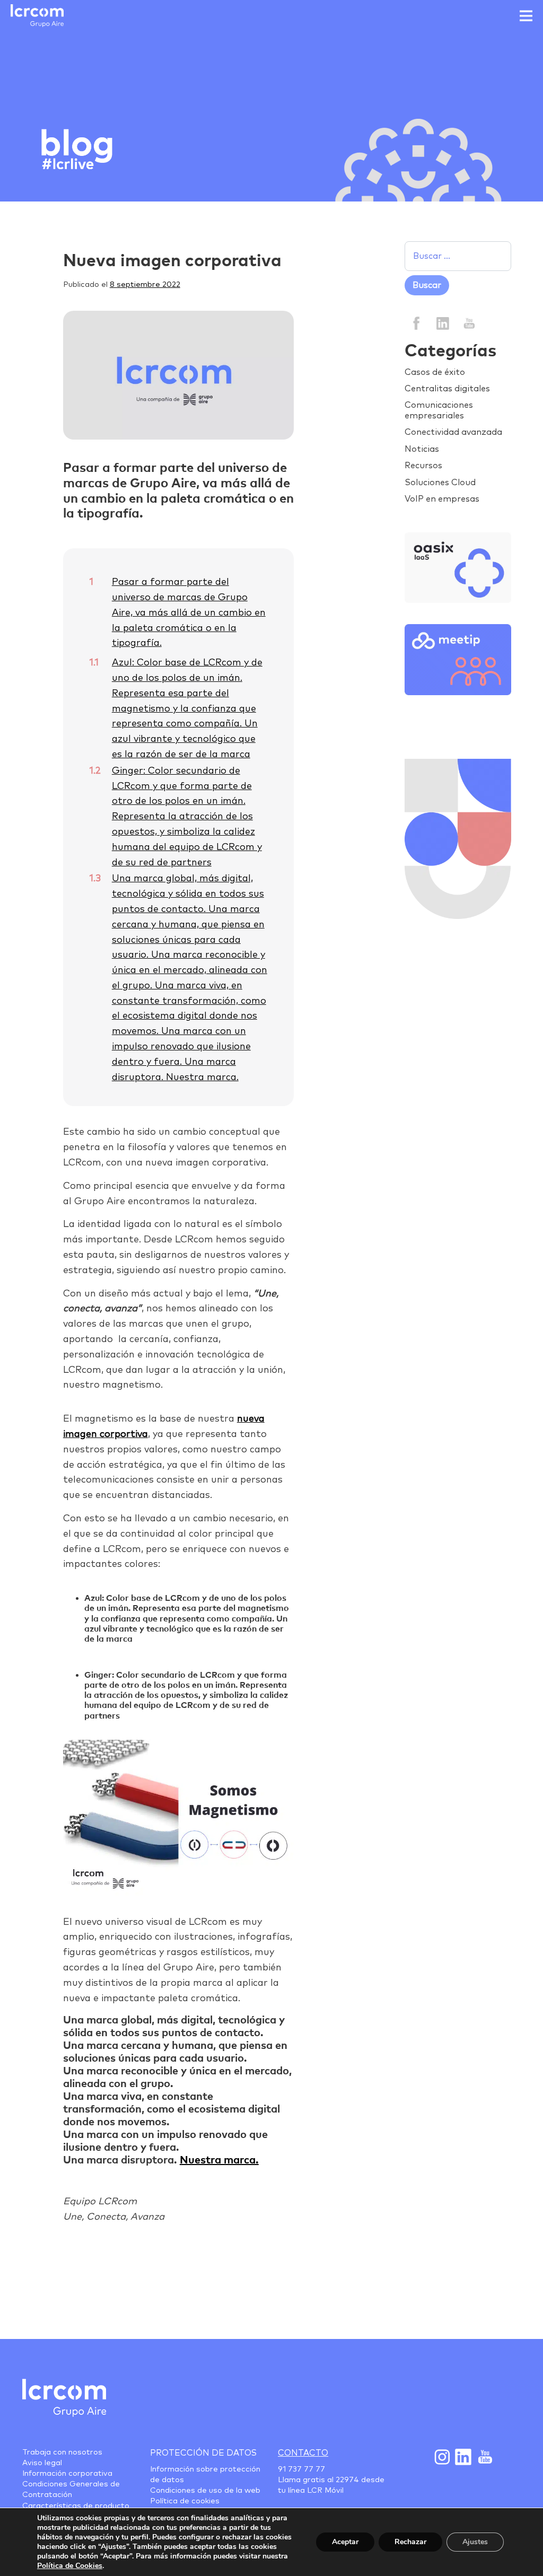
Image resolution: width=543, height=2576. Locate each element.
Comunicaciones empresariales (439, 410)
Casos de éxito (435, 372)
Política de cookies (185, 2501)
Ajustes (475, 2542)
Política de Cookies (70, 2566)
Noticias (422, 449)
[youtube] (468, 323)
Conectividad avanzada (453, 432)
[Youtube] (484, 2457)
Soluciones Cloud (440, 483)
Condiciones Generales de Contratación (71, 2490)
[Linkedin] (443, 323)
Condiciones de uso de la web (205, 2491)
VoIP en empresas (442, 499)
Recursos (423, 466)
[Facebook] (417, 323)
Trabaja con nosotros (62, 2452)
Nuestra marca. (219, 2160)
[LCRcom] (37, 16)
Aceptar (345, 2542)
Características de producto (76, 2506)
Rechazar (410, 2542)
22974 (347, 2480)
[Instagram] (442, 2457)
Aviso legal (42, 2463)
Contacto (303, 2453)
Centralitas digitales (447, 389)
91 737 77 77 (301, 2469)
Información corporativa (67, 2474)
